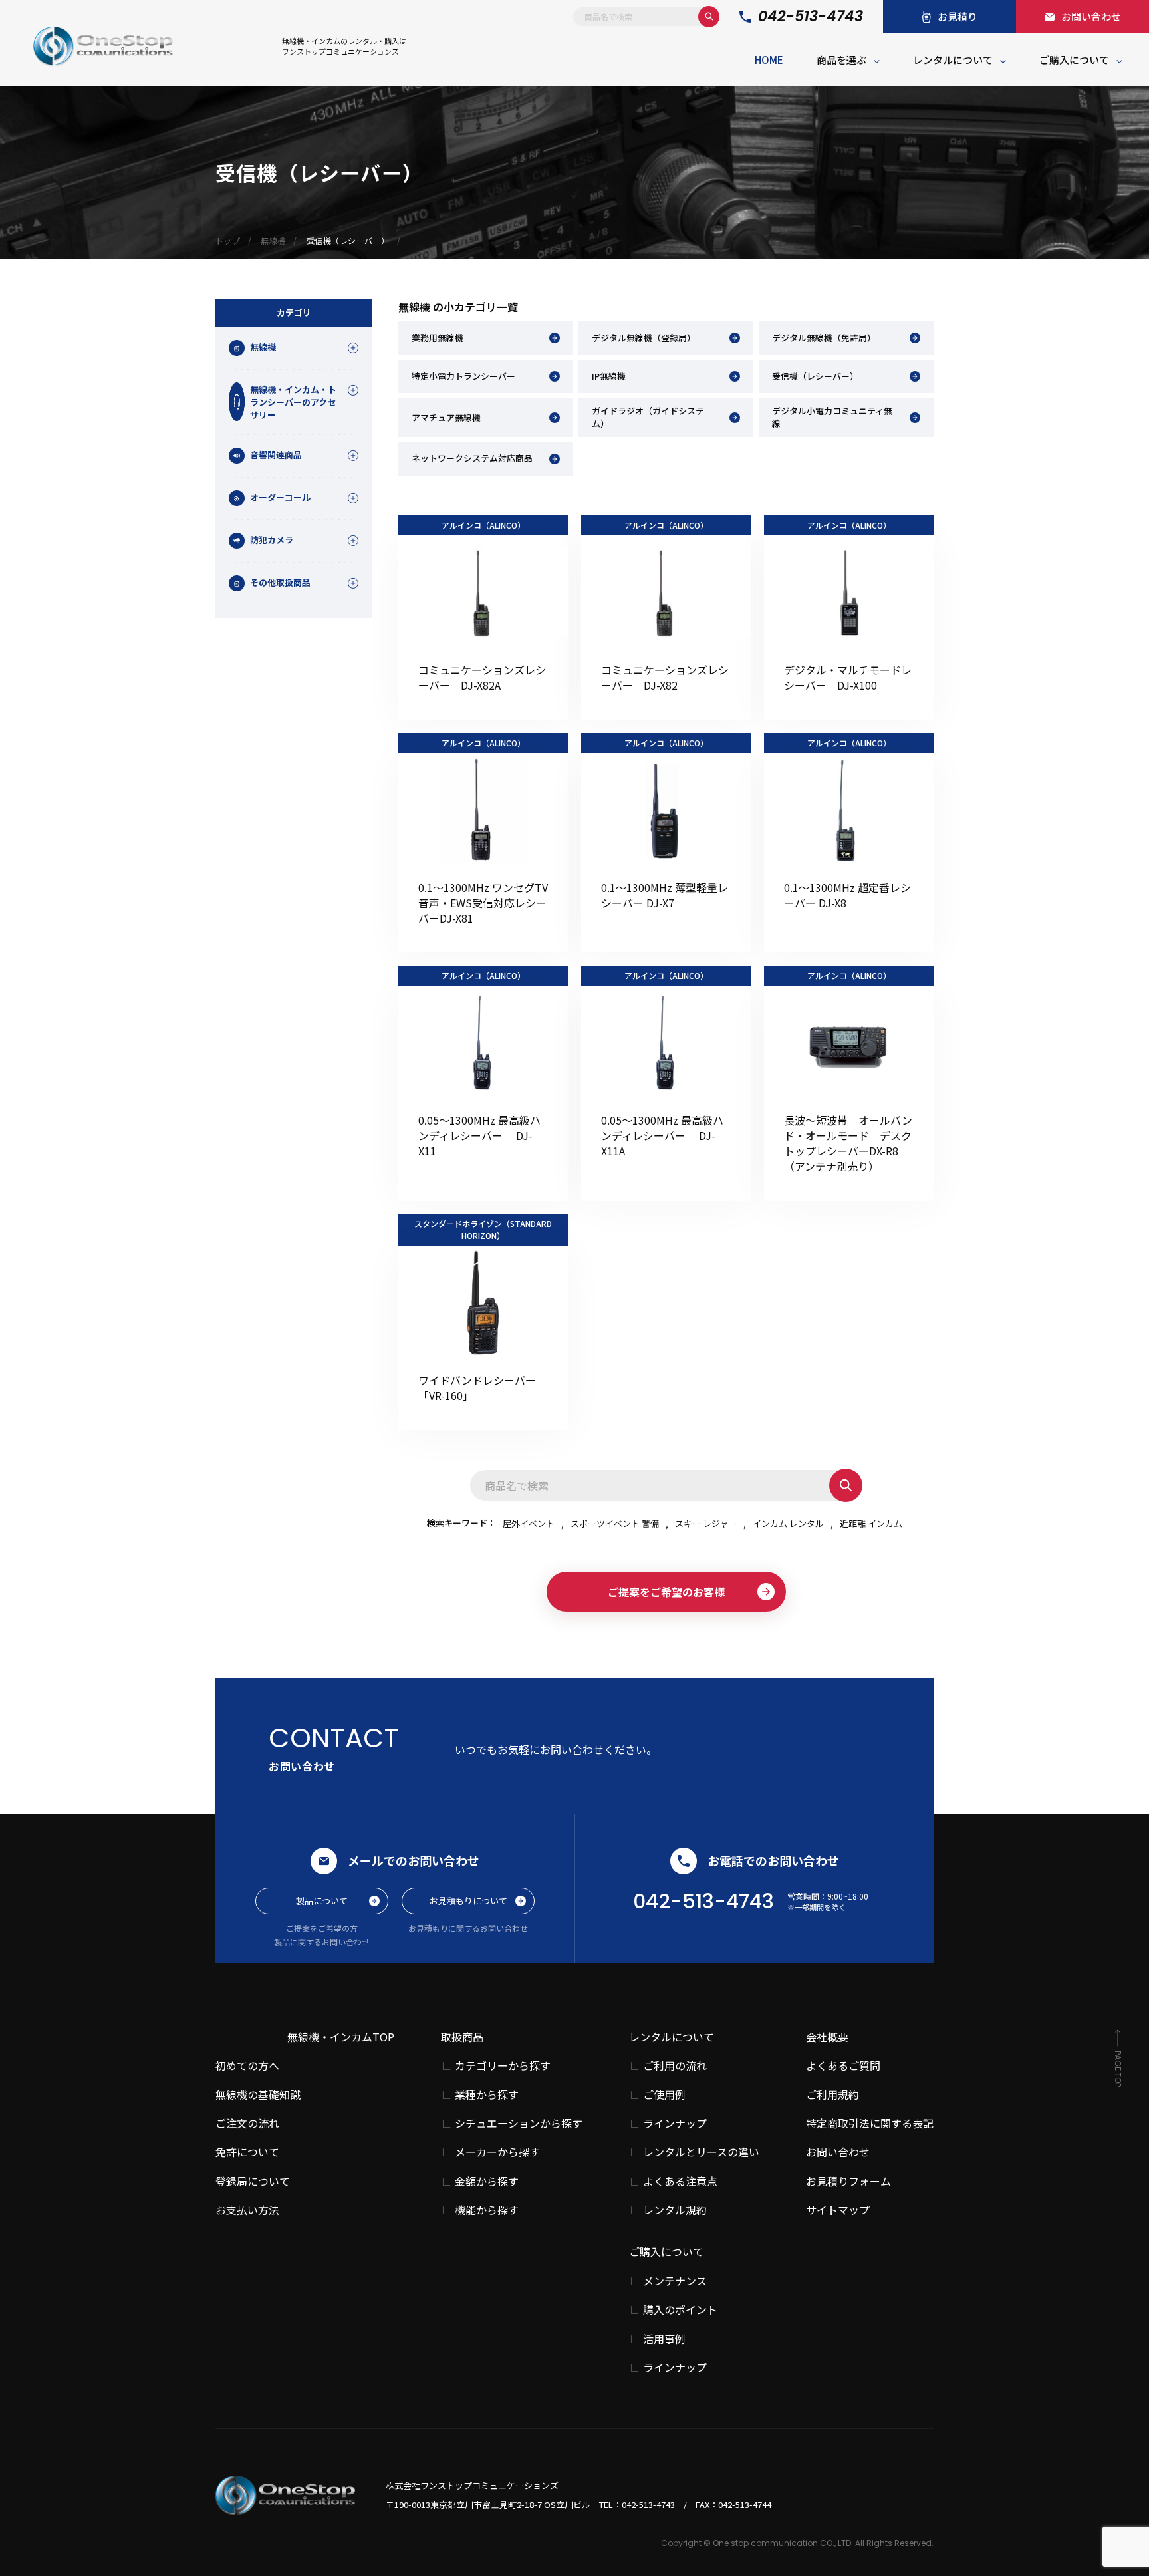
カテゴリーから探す (503, 2066)
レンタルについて (953, 60)
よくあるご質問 (843, 2065)
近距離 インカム (871, 1523)
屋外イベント (529, 1523)
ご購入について (1074, 60)
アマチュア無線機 (446, 417)
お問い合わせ (838, 2152)
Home (769, 60)
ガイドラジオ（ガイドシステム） (648, 417)
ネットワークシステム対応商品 (472, 458)
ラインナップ (675, 2123)
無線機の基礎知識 (258, 2094)
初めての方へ (247, 2065)
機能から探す (487, 2210)
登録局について (253, 2181)
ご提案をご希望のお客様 (666, 1592)
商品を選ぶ (841, 60)
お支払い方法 (247, 2210)
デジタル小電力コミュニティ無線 (832, 417)
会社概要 (827, 2037)
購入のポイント (680, 2310)
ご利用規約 (832, 2094)
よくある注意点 (680, 2181)
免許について (247, 2152)
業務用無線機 (438, 338)
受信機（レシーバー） (815, 376)
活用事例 (664, 2339)
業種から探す (487, 2095)
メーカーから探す (497, 2152)
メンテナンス (675, 2281)
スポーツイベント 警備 (615, 1523)
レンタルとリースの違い (701, 2152)
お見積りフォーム (848, 2181)
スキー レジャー (706, 1523)
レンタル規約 (675, 2210)
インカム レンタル (788, 1523)
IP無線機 (609, 376)
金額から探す (487, 2181)
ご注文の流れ (247, 2123)
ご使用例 (664, 2095)
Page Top (1118, 2069)
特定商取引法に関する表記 (870, 2123)
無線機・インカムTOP (341, 2037)
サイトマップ (838, 2210)
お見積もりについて (468, 1901)
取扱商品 (462, 2037)
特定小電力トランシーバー (463, 376)
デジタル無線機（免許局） (824, 338)
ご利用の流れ (675, 2066)
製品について (322, 1901)
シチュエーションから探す (519, 2123)
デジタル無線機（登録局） (644, 338)
